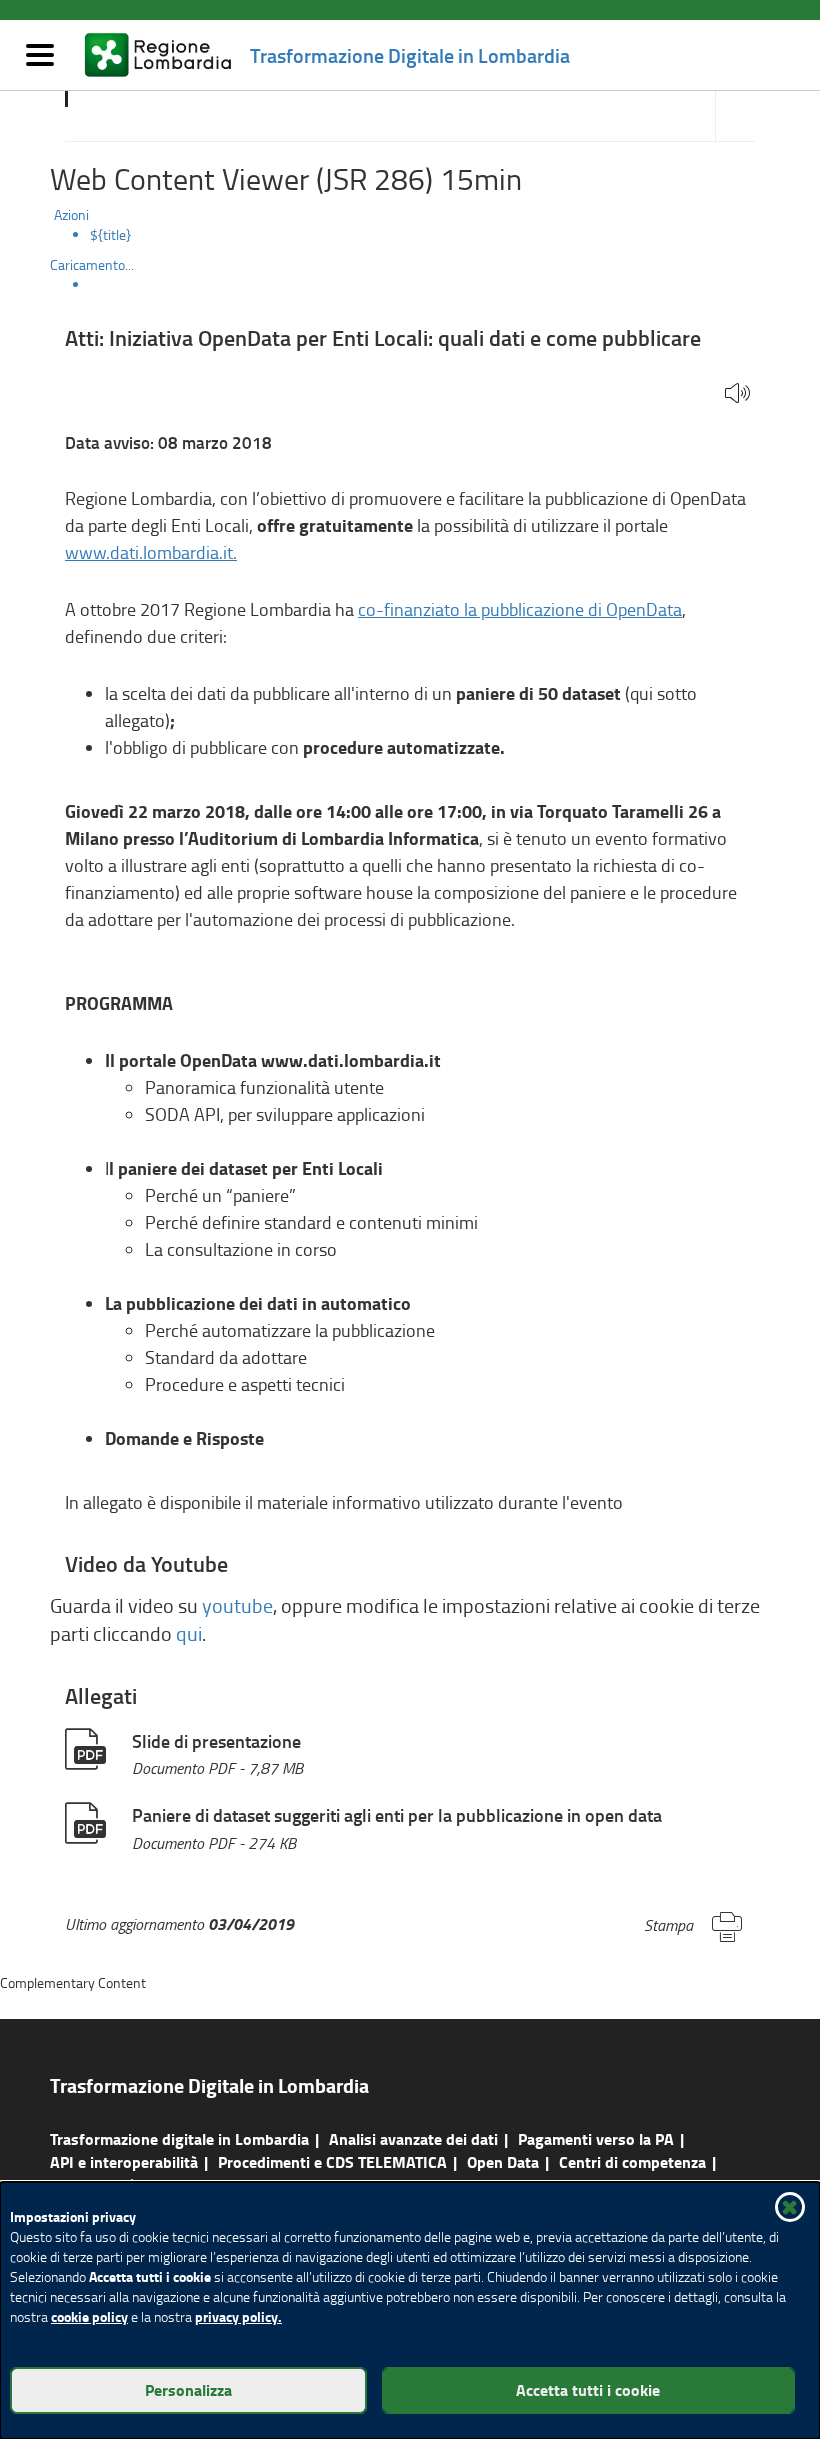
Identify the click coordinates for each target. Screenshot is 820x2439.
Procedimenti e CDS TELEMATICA (332, 2161)
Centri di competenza (632, 2161)
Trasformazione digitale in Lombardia (179, 2138)
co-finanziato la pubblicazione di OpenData (520, 609)
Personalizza (188, 2389)
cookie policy (89, 2316)
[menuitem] (430, 235)
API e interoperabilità (124, 2161)
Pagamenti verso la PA (596, 2138)
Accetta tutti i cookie (588, 2389)
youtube (237, 1605)
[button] (737, 394)
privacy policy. (238, 2316)
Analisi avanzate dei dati (413, 2138)
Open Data (503, 2161)
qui (189, 1633)
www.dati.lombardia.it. (151, 552)
